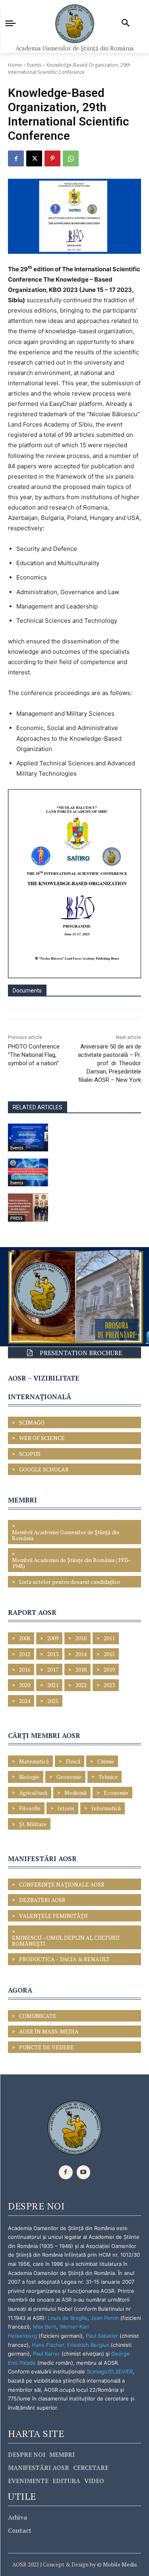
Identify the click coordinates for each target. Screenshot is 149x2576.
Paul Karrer (46, 2354)
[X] (34, 158)
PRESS (16, 1218)
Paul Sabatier (102, 2336)
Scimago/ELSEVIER (110, 2371)
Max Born (45, 2327)
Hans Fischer (48, 2345)
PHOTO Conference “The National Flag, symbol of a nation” (34, 1055)
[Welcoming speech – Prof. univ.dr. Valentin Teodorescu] (28, 1137)
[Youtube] (84, 2172)
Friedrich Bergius (88, 2345)
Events (34, 65)
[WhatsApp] (71, 158)
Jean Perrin (105, 2318)
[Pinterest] (52, 158)
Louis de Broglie (68, 2318)
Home (15, 65)
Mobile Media (119, 2564)
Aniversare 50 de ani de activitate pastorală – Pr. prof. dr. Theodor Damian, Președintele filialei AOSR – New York (109, 1063)
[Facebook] (16, 158)
